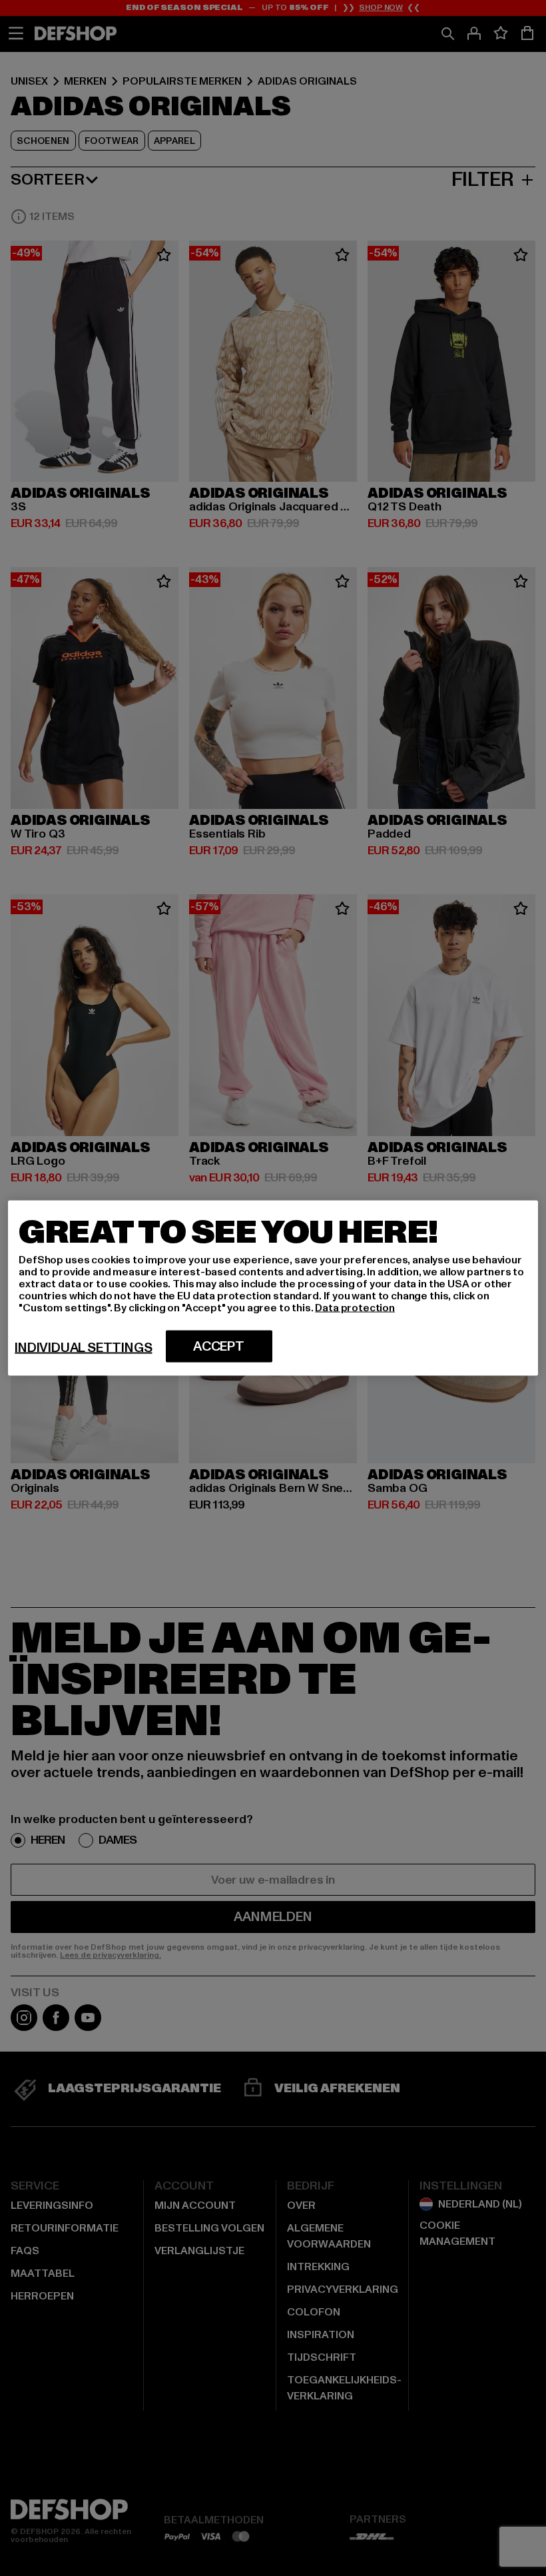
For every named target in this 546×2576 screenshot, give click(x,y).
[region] (273, 1288)
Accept (219, 1347)
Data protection (355, 1308)
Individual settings (83, 1348)
